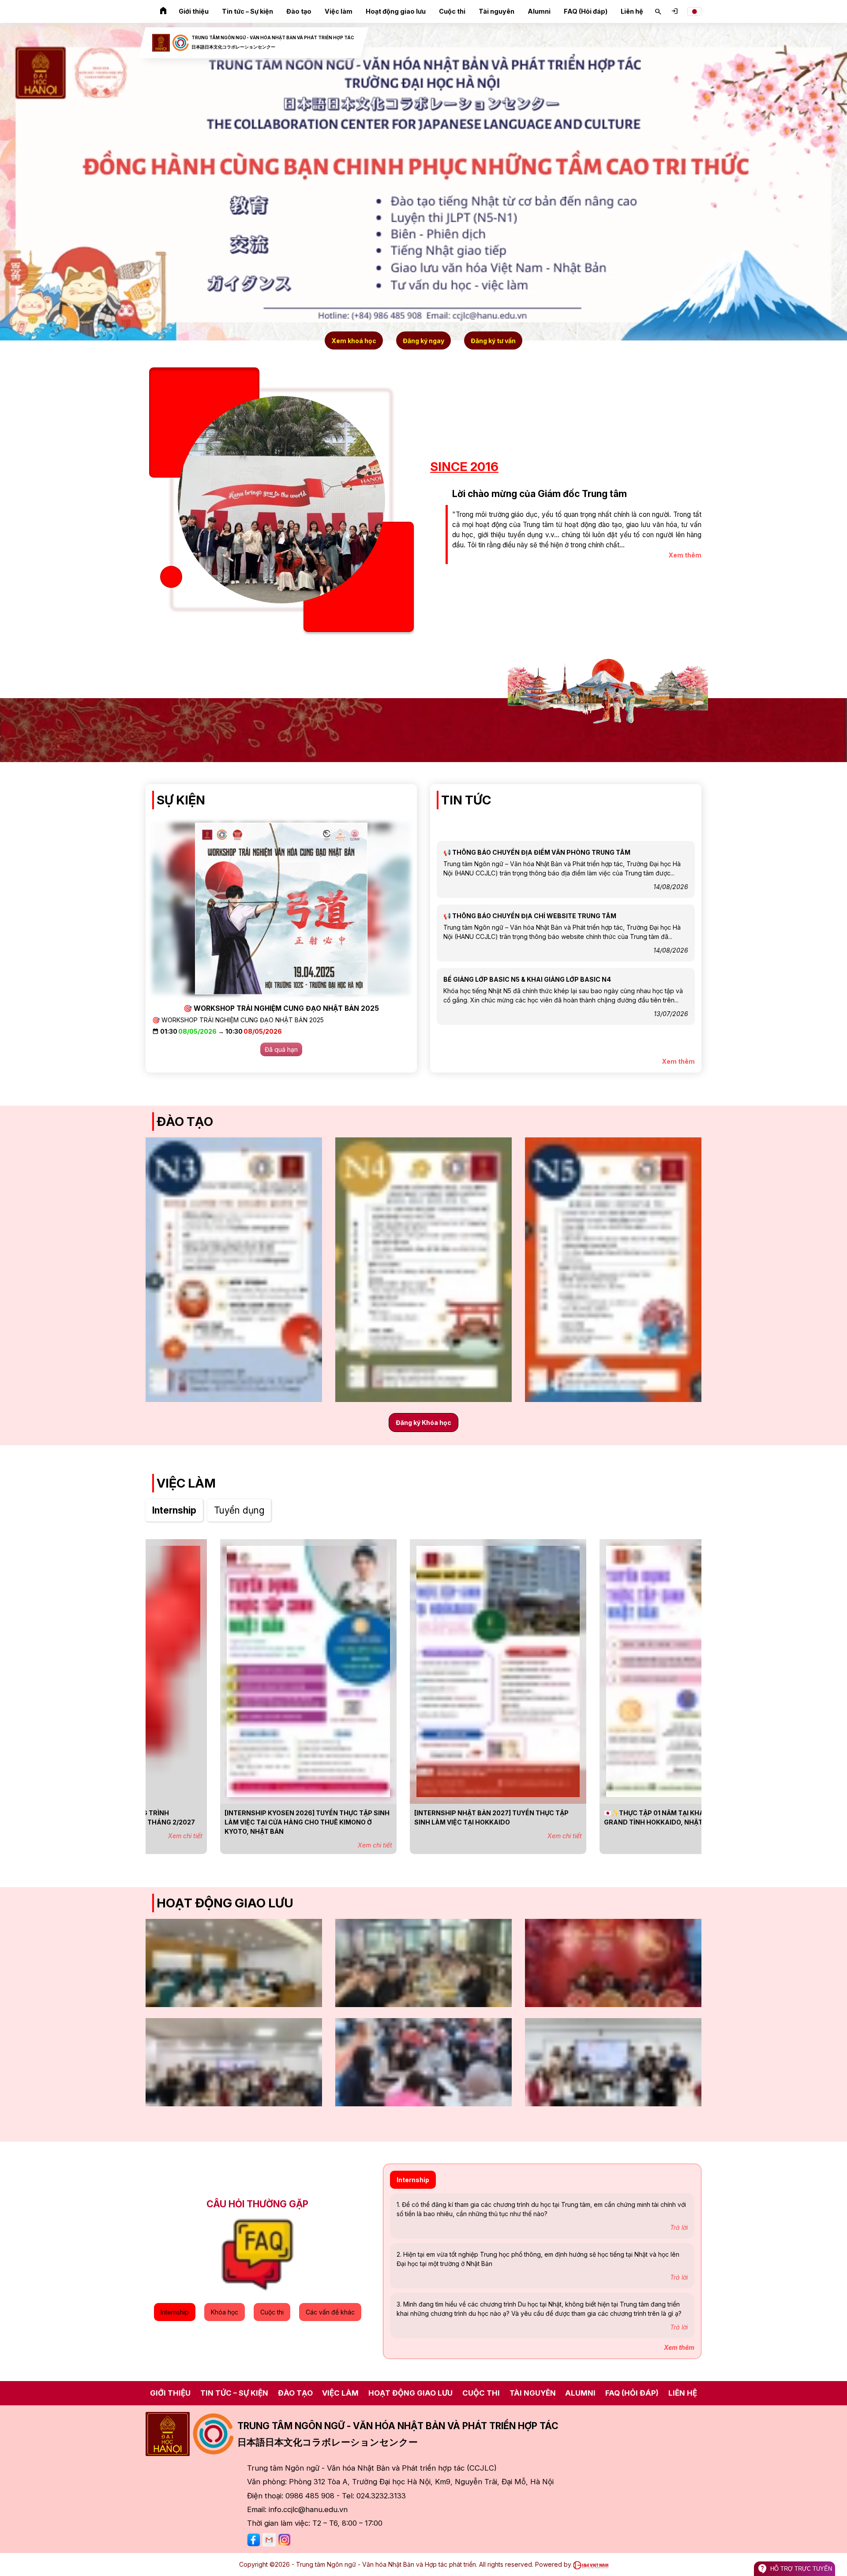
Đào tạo (299, 11)
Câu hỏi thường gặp (257, 2204)
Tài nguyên (497, 11)
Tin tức (466, 800)
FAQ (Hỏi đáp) (586, 11)
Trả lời (679, 2227)
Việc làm (339, 11)
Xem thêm (685, 555)
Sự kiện (181, 800)
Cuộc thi (452, 11)
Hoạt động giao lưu (396, 11)
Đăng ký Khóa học (423, 1423)
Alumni (539, 11)
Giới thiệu (194, 11)
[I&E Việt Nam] (591, 2564)
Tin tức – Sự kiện (247, 11)
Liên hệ (632, 11)
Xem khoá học (354, 340)
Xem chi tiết (300, 1845)
